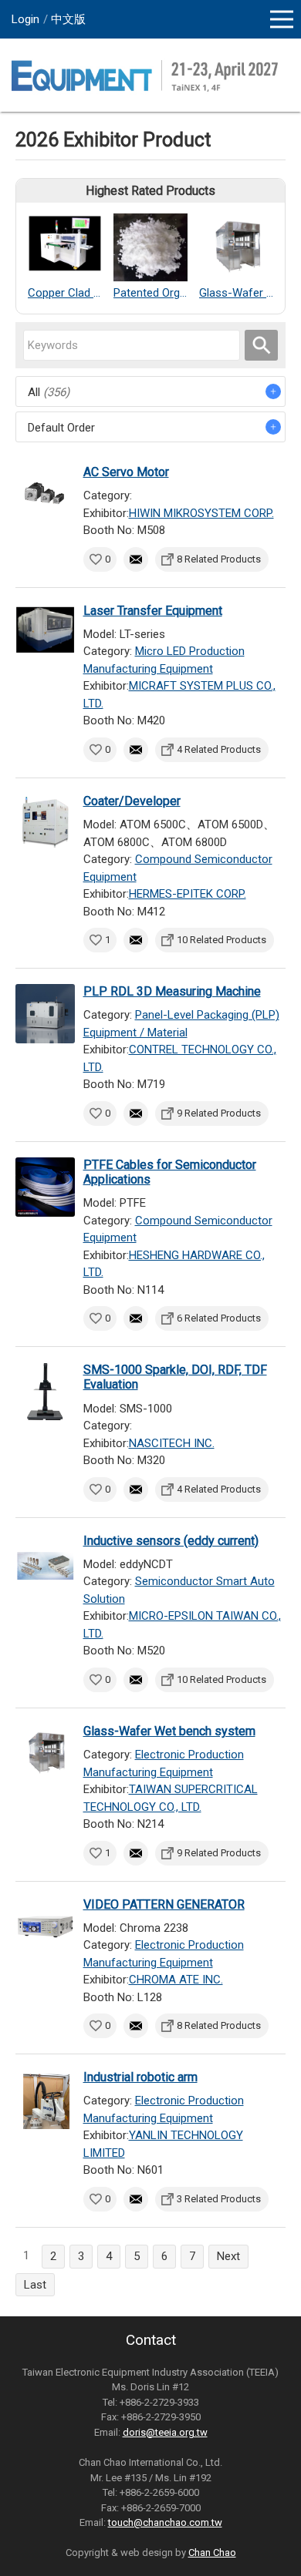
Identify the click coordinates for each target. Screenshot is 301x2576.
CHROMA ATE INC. (176, 1980)
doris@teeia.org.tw (165, 2432)
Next (228, 2256)
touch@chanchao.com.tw (165, 2522)
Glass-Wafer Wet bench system (169, 1731)
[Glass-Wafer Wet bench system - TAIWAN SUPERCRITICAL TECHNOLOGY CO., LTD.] (45, 1753)
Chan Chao (212, 2552)
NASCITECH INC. (172, 1443)
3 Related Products (219, 2199)
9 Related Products (219, 1113)
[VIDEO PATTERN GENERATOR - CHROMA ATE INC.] (45, 1927)
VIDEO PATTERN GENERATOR (164, 1904)
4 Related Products (219, 749)
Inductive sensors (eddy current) (171, 1541)
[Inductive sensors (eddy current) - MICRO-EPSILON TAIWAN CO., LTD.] (45, 1563)
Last (35, 2285)
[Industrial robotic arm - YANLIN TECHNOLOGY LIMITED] (45, 2099)
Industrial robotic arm (140, 2077)
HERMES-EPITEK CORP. (188, 894)
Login (25, 19)
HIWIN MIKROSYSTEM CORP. (201, 513)
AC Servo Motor (126, 472)
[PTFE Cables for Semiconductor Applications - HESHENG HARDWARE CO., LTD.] (45, 1187)
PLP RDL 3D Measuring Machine (172, 991)
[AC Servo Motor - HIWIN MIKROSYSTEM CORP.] (45, 494)
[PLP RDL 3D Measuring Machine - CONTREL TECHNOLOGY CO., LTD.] (45, 1014)
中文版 (68, 19)
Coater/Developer (132, 801)
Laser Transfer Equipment (153, 611)
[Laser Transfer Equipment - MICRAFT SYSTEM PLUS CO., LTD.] (45, 633)
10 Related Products (222, 940)
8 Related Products (219, 559)
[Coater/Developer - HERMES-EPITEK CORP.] (45, 823)
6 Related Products (219, 1318)
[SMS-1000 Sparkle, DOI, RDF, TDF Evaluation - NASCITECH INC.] (45, 1392)
